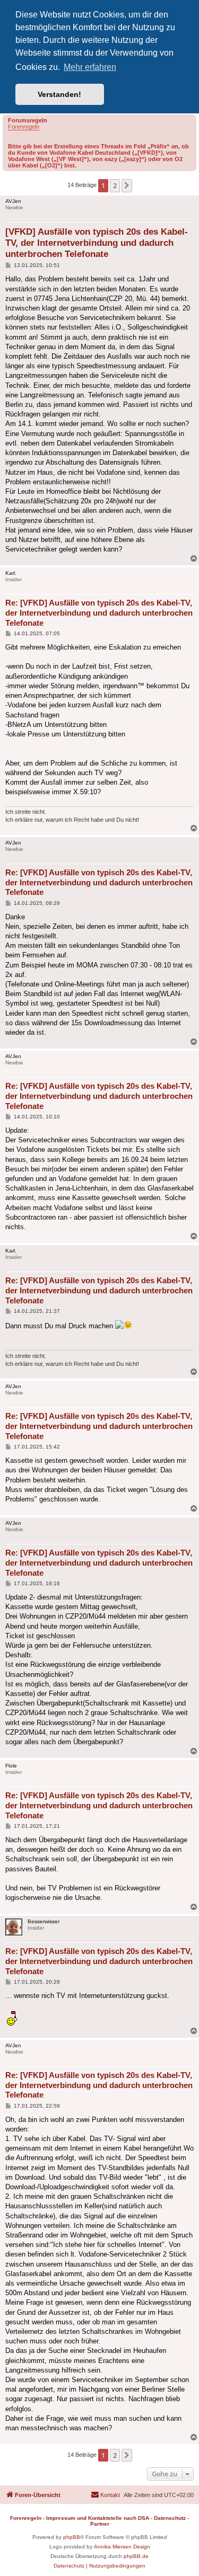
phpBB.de (136, 2556)
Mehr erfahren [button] (90, 67)
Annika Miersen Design (122, 2547)
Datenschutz (170, 2518)
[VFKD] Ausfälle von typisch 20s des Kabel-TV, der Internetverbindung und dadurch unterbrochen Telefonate (97, 243)
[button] (127, 185)
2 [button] (115, 185)
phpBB (72, 2537)
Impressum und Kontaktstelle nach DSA (98, 2518)
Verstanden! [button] (59, 94)
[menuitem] (105, 2495)
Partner (100, 2524)
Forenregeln (24, 127)
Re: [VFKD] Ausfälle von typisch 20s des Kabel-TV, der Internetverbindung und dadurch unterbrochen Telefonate (99, 613)
